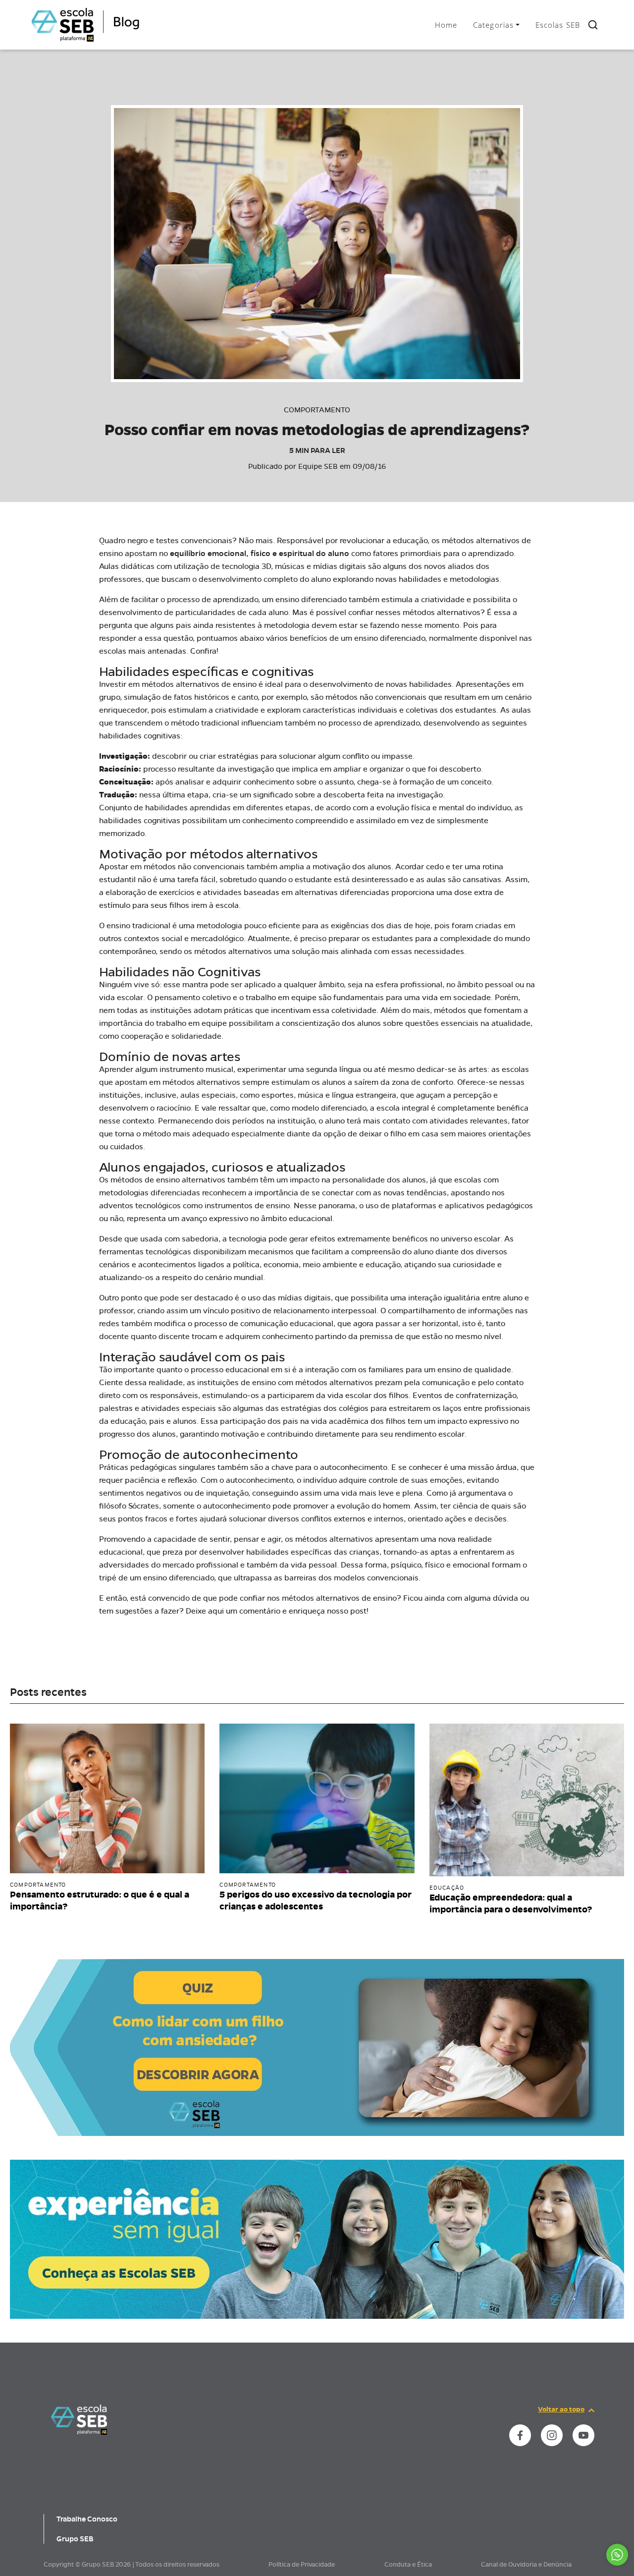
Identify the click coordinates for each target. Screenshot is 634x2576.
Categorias (493, 25)
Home (446, 25)
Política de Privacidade (302, 2565)
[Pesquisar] (593, 25)
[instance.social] (520, 2435)
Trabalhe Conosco (87, 2519)
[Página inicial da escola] (79, 2419)
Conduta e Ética (408, 2565)
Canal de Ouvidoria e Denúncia (526, 2565)
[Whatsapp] (617, 2555)
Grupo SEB (75, 2539)
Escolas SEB (558, 25)
